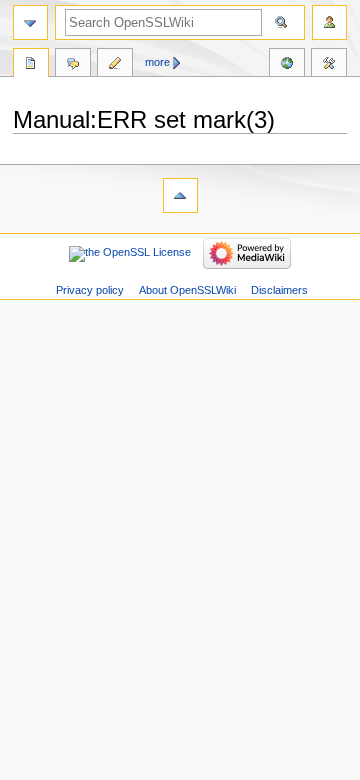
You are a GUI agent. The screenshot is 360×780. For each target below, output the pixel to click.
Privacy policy (90, 290)
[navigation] (30, 22)
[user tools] (329, 22)
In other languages (287, 65)
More (157, 62)
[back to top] (180, 195)
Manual (31, 65)
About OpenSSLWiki (187, 290)
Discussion (73, 65)
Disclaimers (279, 290)
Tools (329, 65)
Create (115, 65)
